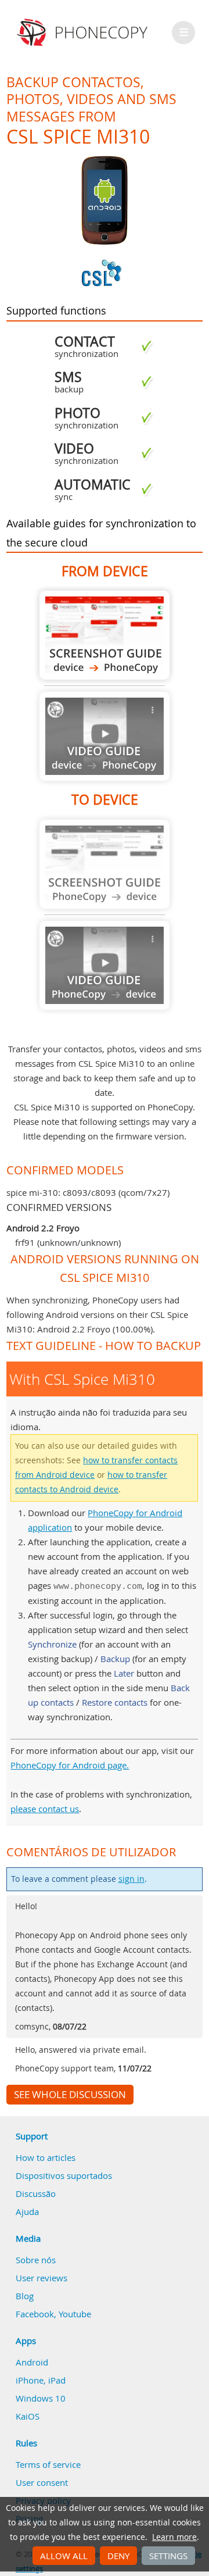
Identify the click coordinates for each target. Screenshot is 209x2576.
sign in (131, 1879)
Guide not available (105, 736)
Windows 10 (41, 2398)
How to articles (46, 2157)
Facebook (35, 2314)
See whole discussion (70, 2095)
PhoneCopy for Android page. (70, 1765)
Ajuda (27, 2211)
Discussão (36, 2193)
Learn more (174, 2537)
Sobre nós (36, 2260)
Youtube (75, 2314)
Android (32, 2362)
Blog (25, 2296)
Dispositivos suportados (64, 2175)
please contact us (45, 1809)
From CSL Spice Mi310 (105, 635)
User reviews (42, 2278)
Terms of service (48, 2464)
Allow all (64, 2556)
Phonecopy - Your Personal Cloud (84, 33)
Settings (168, 2556)
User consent (42, 2482)
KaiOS (28, 2416)
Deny (118, 2556)
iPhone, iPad (41, 2380)
